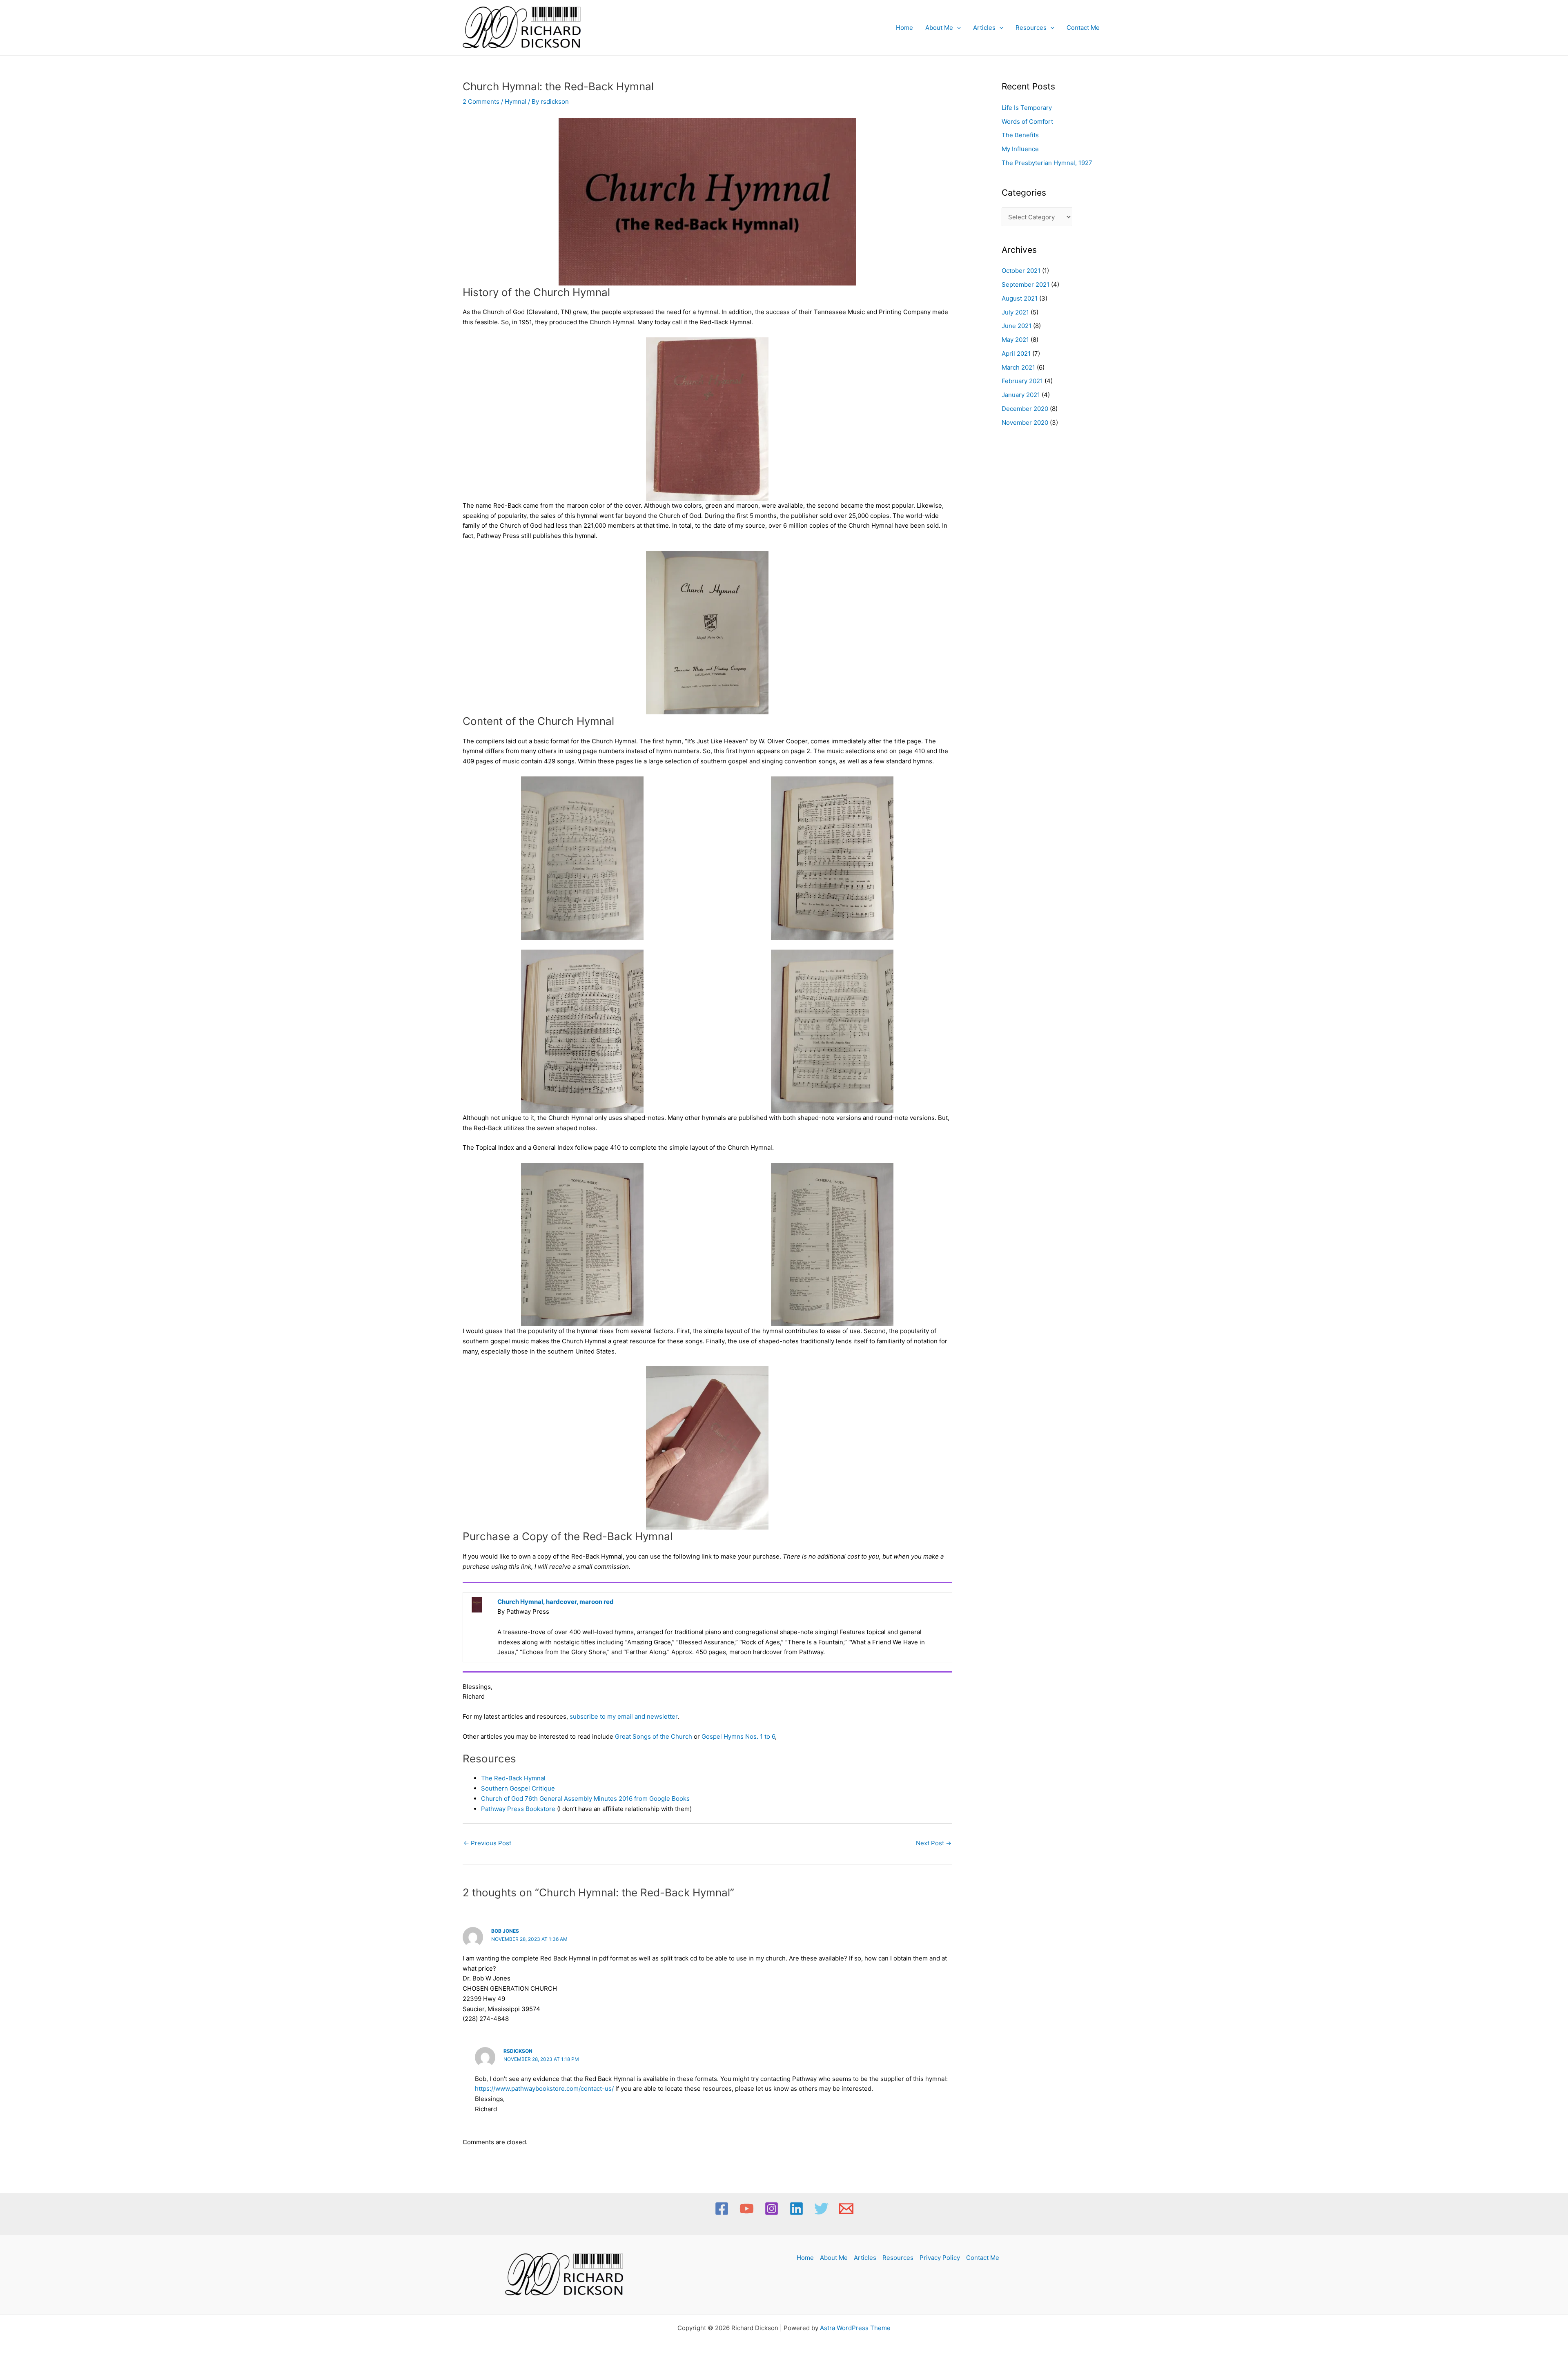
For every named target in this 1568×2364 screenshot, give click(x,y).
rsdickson (518, 2051)
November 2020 (1025, 423)
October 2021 (1021, 271)
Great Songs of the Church (654, 1736)
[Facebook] (722, 2209)
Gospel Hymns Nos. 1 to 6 (738, 1736)
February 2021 (1022, 381)
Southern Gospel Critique (518, 1788)
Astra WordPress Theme (855, 2328)
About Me (939, 28)
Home (904, 28)
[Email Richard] (846, 2209)
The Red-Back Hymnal (513, 1778)
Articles (984, 28)
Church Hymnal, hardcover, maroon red (556, 1602)
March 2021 (1018, 367)
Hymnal (516, 101)
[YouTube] (747, 2209)
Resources (1031, 28)
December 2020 (1025, 409)
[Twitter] (821, 2209)
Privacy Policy (940, 2258)
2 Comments (481, 101)
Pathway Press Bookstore (518, 1809)
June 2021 (1017, 326)
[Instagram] (772, 2209)
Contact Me (1083, 28)
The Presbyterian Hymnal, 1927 (1047, 163)
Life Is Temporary (1027, 108)
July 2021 (1015, 312)
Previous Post (487, 1843)
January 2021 (1021, 395)
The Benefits (1020, 135)
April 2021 (1016, 353)
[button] (957, 28)
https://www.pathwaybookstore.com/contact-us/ (544, 2089)
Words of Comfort (1027, 122)
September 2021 (1026, 284)
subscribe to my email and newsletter (624, 1716)
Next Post (934, 1843)
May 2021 (1015, 340)
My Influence (1020, 149)
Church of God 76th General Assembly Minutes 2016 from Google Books (585, 1799)
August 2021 (1020, 298)
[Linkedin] (796, 2209)
